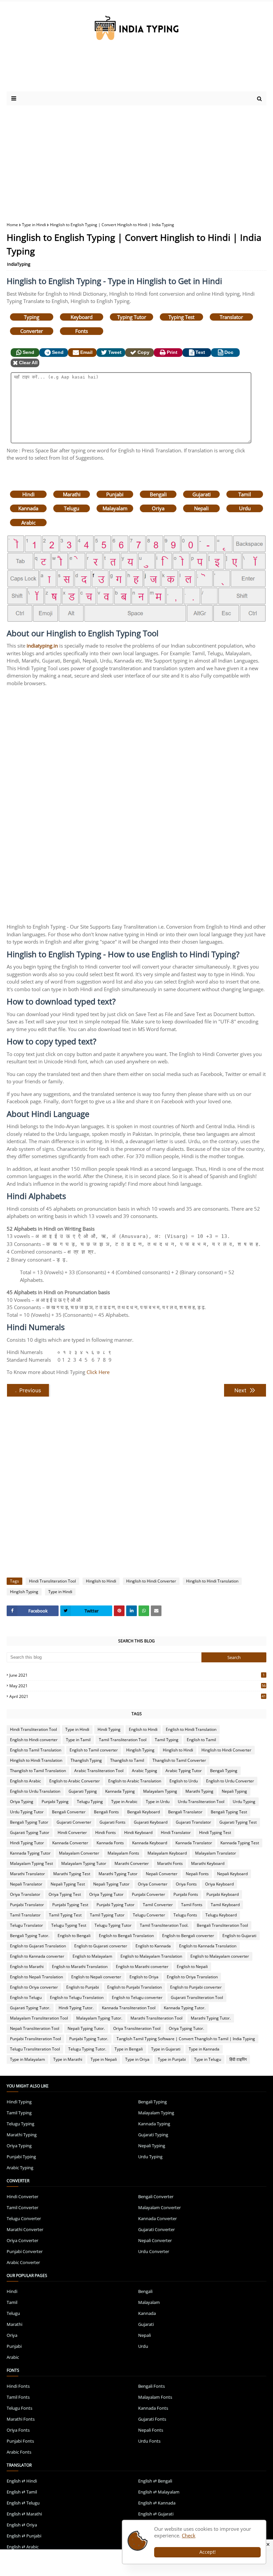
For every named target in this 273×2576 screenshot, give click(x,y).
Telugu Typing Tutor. (87, 2049)
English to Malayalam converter (220, 1956)
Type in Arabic (124, 1802)
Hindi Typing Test (215, 1832)
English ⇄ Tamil (22, 2492)
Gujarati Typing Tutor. (30, 2008)
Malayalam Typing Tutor (84, 1863)
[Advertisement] (136, 159)
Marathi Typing (199, 1791)
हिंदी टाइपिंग (238, 2059)
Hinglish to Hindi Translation (212, 1581)
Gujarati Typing (83, 1791)
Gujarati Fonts (113, 1822)
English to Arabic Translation (135, 1781)
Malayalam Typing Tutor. (99, 2018)
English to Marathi (27, 1967)
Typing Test (181, 317)
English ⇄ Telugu (23, 2503)
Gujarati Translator (193, 1822)
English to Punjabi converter (196, 1987)
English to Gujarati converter (101, 1946)
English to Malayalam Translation (151, 1956)
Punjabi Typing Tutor (116, 1905)
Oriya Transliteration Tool (137, 2028)
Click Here (98, 1372)
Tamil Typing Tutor (107, 1915)
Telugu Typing (90, 1802)
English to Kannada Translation (208, 1946)
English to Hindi (143, 1729)
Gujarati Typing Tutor (30, 1832)
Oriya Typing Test (65, 1894)
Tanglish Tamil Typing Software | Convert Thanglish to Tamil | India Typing (186, 2039)
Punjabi (115, 494)
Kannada (28, 508)
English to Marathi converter (142, 1967)
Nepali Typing (234, 1791)
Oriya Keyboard (219, 1884)
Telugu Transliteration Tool (35, 2049)
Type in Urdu (158, 1802)
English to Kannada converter (37, 1956)
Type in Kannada (204, 2049)
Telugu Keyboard (221, 1915)
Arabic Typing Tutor (184, 1771)
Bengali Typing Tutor (29, 1822)
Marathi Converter (132, 1863)
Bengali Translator (185, 1812)
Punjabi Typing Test (70, 1905)
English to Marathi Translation (80, 1967)
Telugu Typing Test (69, 1925)
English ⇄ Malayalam (159, 2492)
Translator (231, 317)
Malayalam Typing (160, 1791)
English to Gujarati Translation (38, 1946)
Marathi (72, 494)
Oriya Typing (22, 1802)
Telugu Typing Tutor (113, 1925)
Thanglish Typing (86, 1760)
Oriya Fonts (186, 1884)
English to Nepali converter (96, 1977)
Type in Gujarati (166, 2049)
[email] (156, 1611)
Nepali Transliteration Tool (35, 2028)
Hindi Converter (72, 1832)
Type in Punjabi (172, 2059)
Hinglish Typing (24, 1592)
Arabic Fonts (19, 2452)
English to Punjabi (83, 1987)
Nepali (201, 508)
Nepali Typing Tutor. (86, 2028)
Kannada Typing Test (240, 1843)
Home (12, 225)
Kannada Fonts (110, 1843)
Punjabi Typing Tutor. (89, 2039)
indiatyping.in (42, 646)
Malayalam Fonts (123, 1853)
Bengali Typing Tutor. (30, 1936)
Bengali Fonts (106, 1812)
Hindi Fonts (106, 1832)
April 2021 (137, 1696)
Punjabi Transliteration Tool (35, 2039)
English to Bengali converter (188, 1936)
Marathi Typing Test (72, 1874)
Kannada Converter (70, 1843)
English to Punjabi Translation (135, 1987)
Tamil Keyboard (225, 1905)
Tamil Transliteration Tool (123, 1740)
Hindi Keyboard (138, 1832)
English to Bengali (74, 1936)
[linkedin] (132, 1611)
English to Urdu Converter (230, 1781)
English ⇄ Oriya (22, 2525)
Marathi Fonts (170, 1863)
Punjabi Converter (148, 1894)
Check (189, 2535)
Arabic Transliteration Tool (99, 1771)
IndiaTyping (19, 264)
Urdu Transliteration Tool (201, 1802)
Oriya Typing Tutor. (186, 2028)
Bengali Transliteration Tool (222, 1925)
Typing (32, 317)
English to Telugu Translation (77, 1997)
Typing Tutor (132, 317)
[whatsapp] (144, 1611)
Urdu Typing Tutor (27, 1812)
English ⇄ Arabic (23, 2547)
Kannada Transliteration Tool (129, 2008)
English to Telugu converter (137, 1997)
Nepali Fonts (197, 1874)
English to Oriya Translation (192, 1977)
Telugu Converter (149, 1915)
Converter (32, 331)
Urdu (245, 508)
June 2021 (137, 1675)
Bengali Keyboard (143, 1812)
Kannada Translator (194, 1843)
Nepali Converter (162, 1874)
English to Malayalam (92, 1956)
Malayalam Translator (216, 1853)
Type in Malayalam (27, 2059)
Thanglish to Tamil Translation (38, 1771)
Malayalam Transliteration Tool (39, 2018)
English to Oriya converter (34, 1987)
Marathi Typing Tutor (118, 1874)
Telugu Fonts (185, 1915)
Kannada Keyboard (150, 1843)
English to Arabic (25, 1781)
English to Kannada (153, 1946)
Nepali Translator (26, 1884)
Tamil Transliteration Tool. (164, 1925)
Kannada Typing (120, 1791)
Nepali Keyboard (232, 1874)
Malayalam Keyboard (167, 1853)
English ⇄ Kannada (157, 2503)
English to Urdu (184, 1781)
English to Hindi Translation (191, 1729)
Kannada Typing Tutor (30, 1853)
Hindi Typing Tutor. (76, 2008)
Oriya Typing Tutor (106, 1894)
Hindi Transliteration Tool (52, 1581)
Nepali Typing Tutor (111, 1884)
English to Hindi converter (34, 1740)
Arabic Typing (144, 1771)
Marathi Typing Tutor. (211, 2018)
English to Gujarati (239, 1936)
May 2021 (137, 1686)
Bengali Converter (69, 1812)
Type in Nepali (104, 2059)
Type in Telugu (208, 2059)
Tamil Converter (158, 1905)
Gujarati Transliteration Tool (197, 1997)
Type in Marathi (68, 2059)
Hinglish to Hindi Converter (151, 1581)
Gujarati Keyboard (151, 1822)
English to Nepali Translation (36, 1977)
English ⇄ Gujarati (156, 2514)
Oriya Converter (153, 1884)
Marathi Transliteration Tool (156, 2018)
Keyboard (82, 317)
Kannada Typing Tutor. (185, 2008)
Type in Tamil (78, 1740)
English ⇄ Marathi (24, 2514)
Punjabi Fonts (186, 1894)
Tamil (245, 494)
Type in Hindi (34, 225)
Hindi (28, 494)
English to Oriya (144, 1977)
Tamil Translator (25, 1915)
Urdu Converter (154, 2251)
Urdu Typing (244, 1802)
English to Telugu (26, 1997)
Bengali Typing (224, 1771)
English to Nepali (192, 1967)
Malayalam (115, 508)
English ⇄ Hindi (22, 2481)
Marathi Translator (27, 1874)
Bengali (158, 494)
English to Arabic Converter (75, 1781)
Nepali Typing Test (68, 1884)
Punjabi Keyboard (223, 1894)
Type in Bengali (129, 2049)
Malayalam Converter (79, 1853)
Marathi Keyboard (208, 1863)
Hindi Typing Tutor (27, 1843)
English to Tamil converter (94, 1750)
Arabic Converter (23, 2262)
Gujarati (202, 494)
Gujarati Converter (74, 1822)
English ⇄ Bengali (155, 2481)
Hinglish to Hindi (101, 1581)
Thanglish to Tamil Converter (179, 1760)
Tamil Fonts (192, 1905)
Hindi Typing (109, 1729)
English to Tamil (201, 1740)
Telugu (72, 508)
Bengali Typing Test (229, 1812)
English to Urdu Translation (35, 1791)
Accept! (208, 2552)
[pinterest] (119, 1611)
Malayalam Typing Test (31, 1863)
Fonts (82, 331)
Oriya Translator (25, 1894)
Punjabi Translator (27, 1905)
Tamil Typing (167, 1740)
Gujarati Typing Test (238, 1822)
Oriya (158, 508)
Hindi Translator (176, 1832)
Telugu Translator (26, 1925)
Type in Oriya (137, 2059)
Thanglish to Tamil (127, 1760)
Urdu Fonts (149, 2441)
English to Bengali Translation (126, 1936)
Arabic (28, 523)
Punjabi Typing (55, 1802)
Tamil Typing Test (65, 1915)
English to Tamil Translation (36, 1750)
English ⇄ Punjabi (24, 2536)
